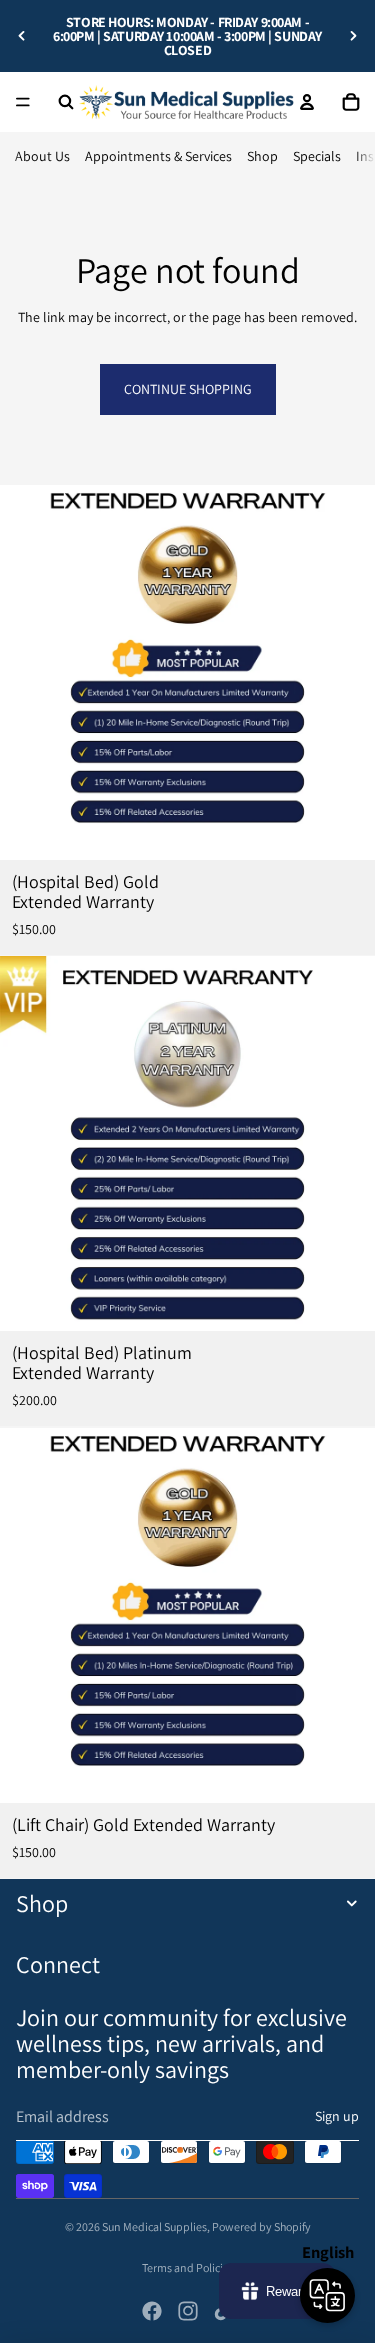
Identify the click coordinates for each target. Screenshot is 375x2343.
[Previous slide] (22, 36)
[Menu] (23, 102)
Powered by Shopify (261, 2226)
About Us (42, 156)
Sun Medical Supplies (154, 2226)
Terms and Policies (188, 2267)
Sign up (337, 2116)
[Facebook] (152, 2311)
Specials (317, 156)
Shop (262, 156)
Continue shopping (188, 389)
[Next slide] (353, 36)
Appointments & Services (158, 156)
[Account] (307, 102)
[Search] (66, 102)
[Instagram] (188, 2311)
